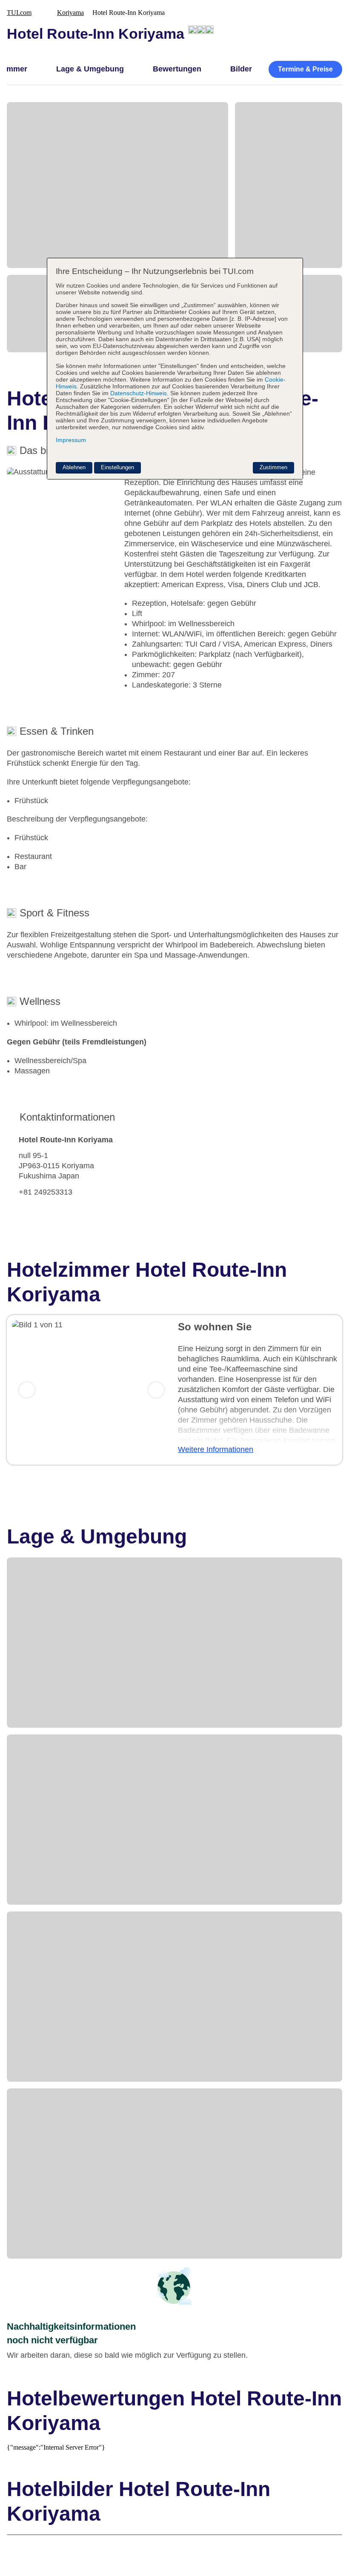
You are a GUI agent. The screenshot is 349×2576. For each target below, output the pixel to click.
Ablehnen (74, 467)
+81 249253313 (46, 1192)
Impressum (71, 440)
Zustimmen (273, 467)
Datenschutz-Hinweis (139, 393)
